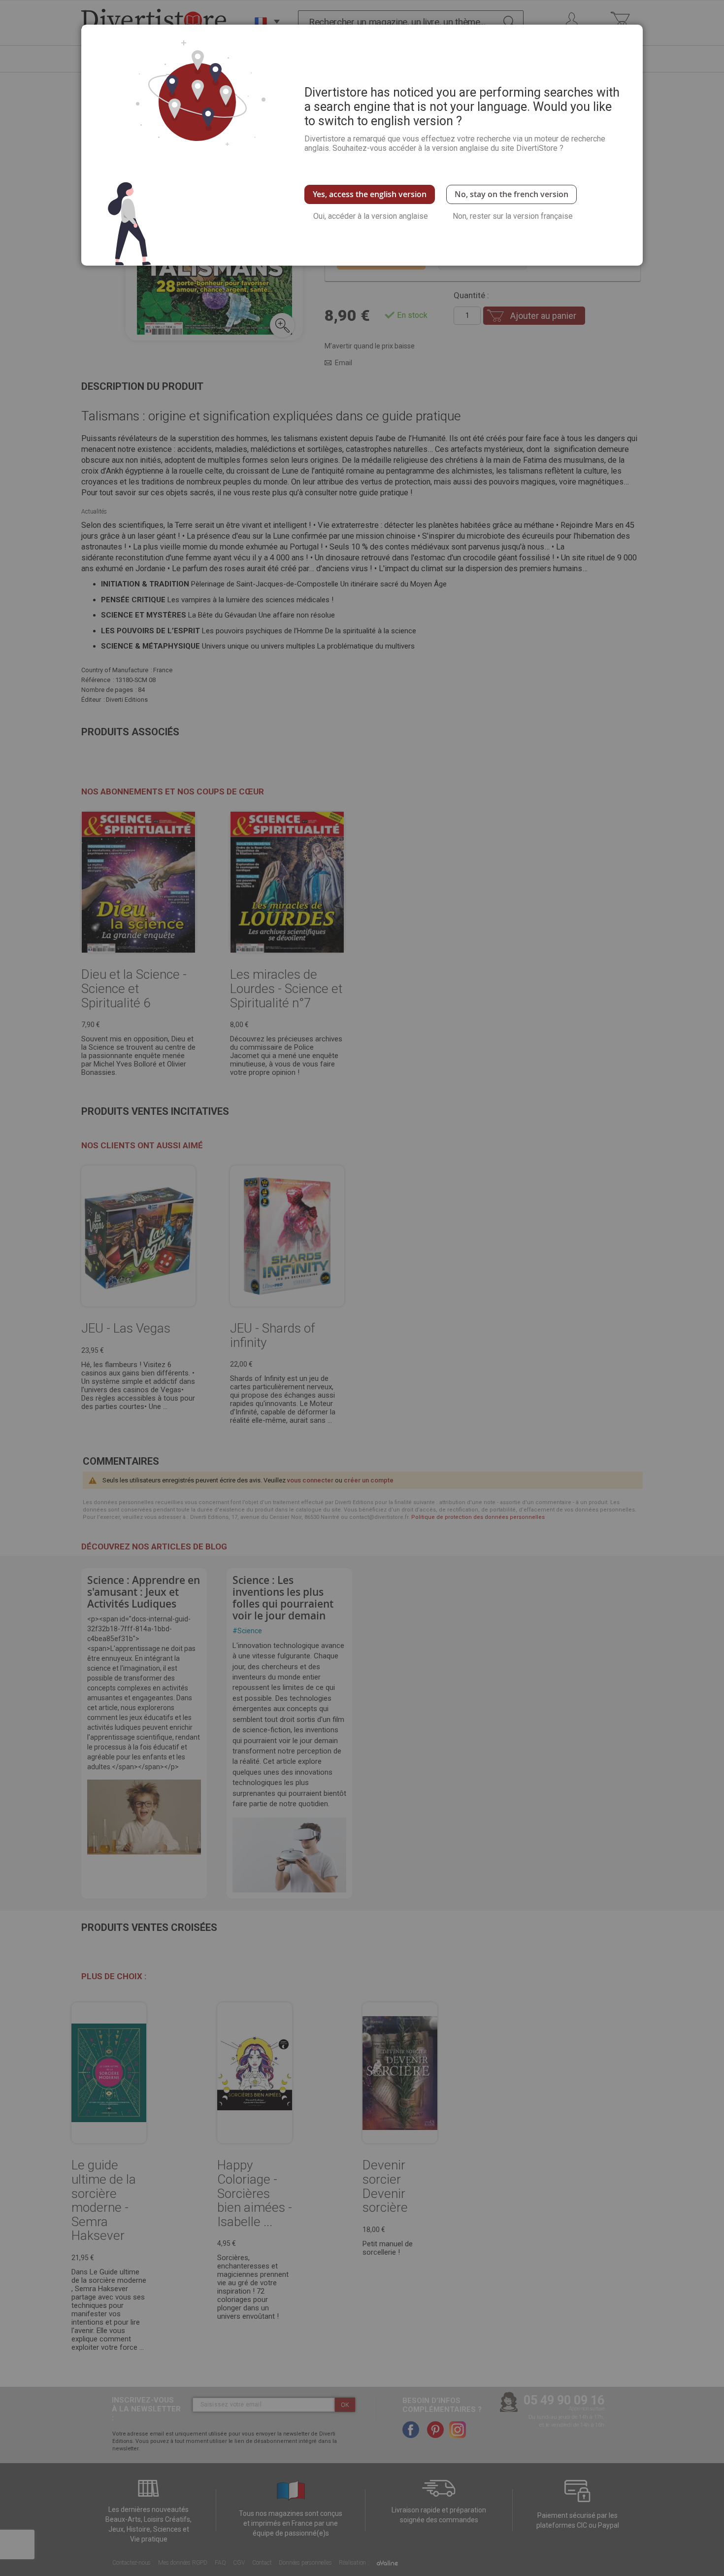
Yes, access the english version (370, 194)
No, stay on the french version (511, 194)
